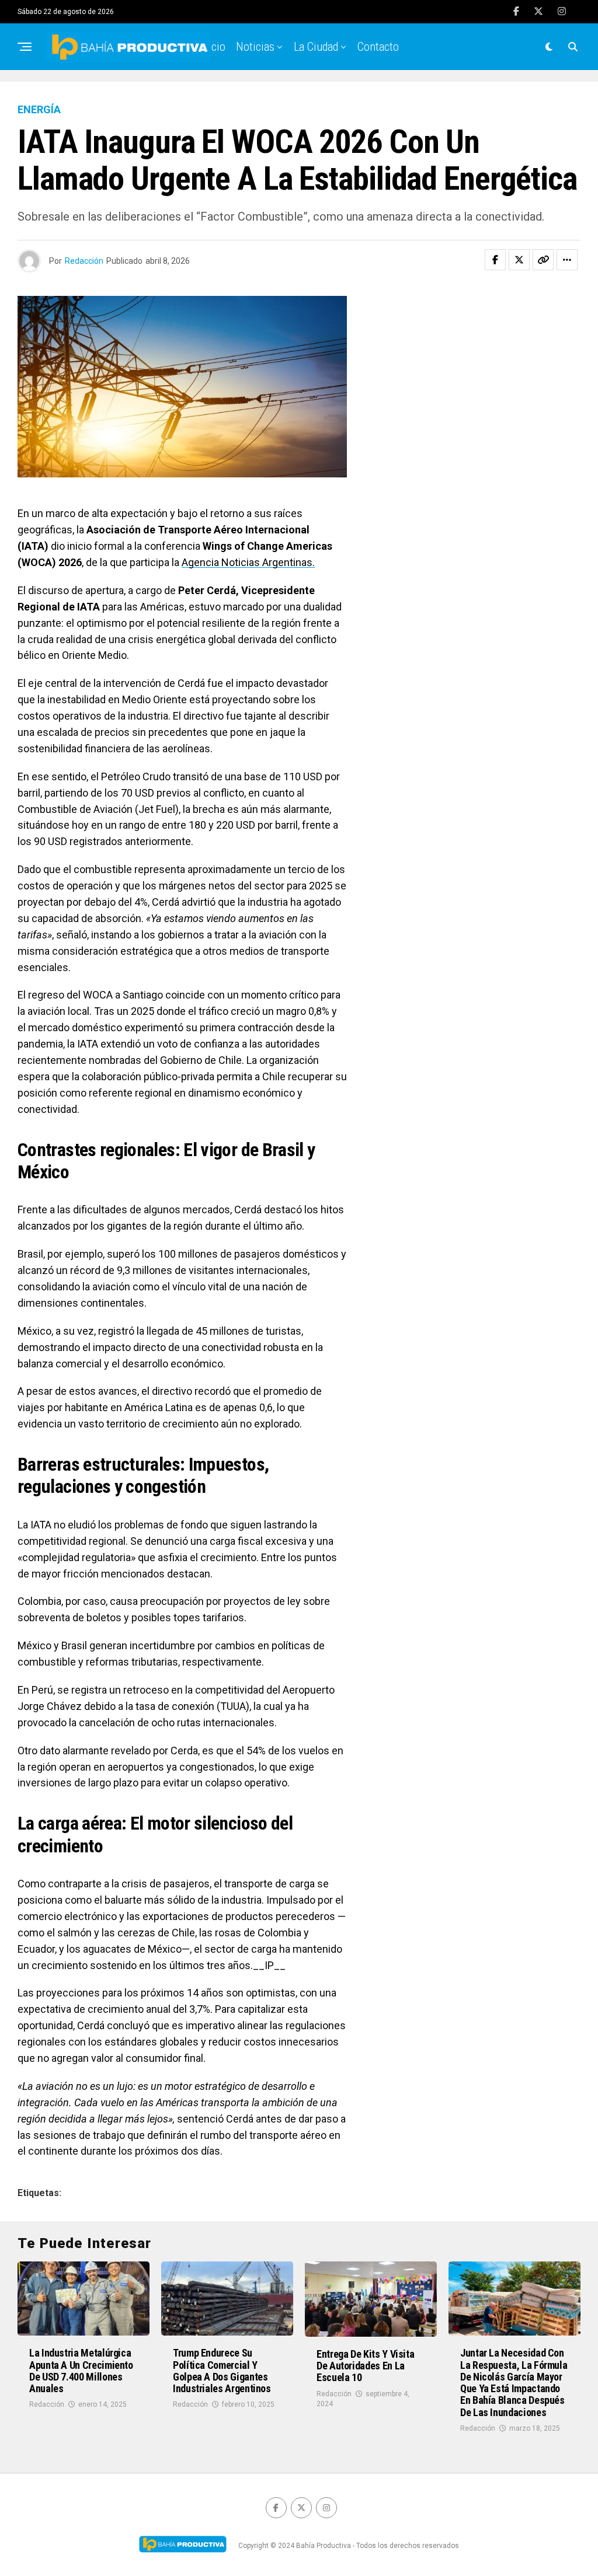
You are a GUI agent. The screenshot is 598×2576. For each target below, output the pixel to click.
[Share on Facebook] (495, 260)
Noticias (255, 47)
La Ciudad (316, 47)
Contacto (378, 47)
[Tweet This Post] (519, 260)
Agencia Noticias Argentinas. (248, 562)
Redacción (84, 261)
